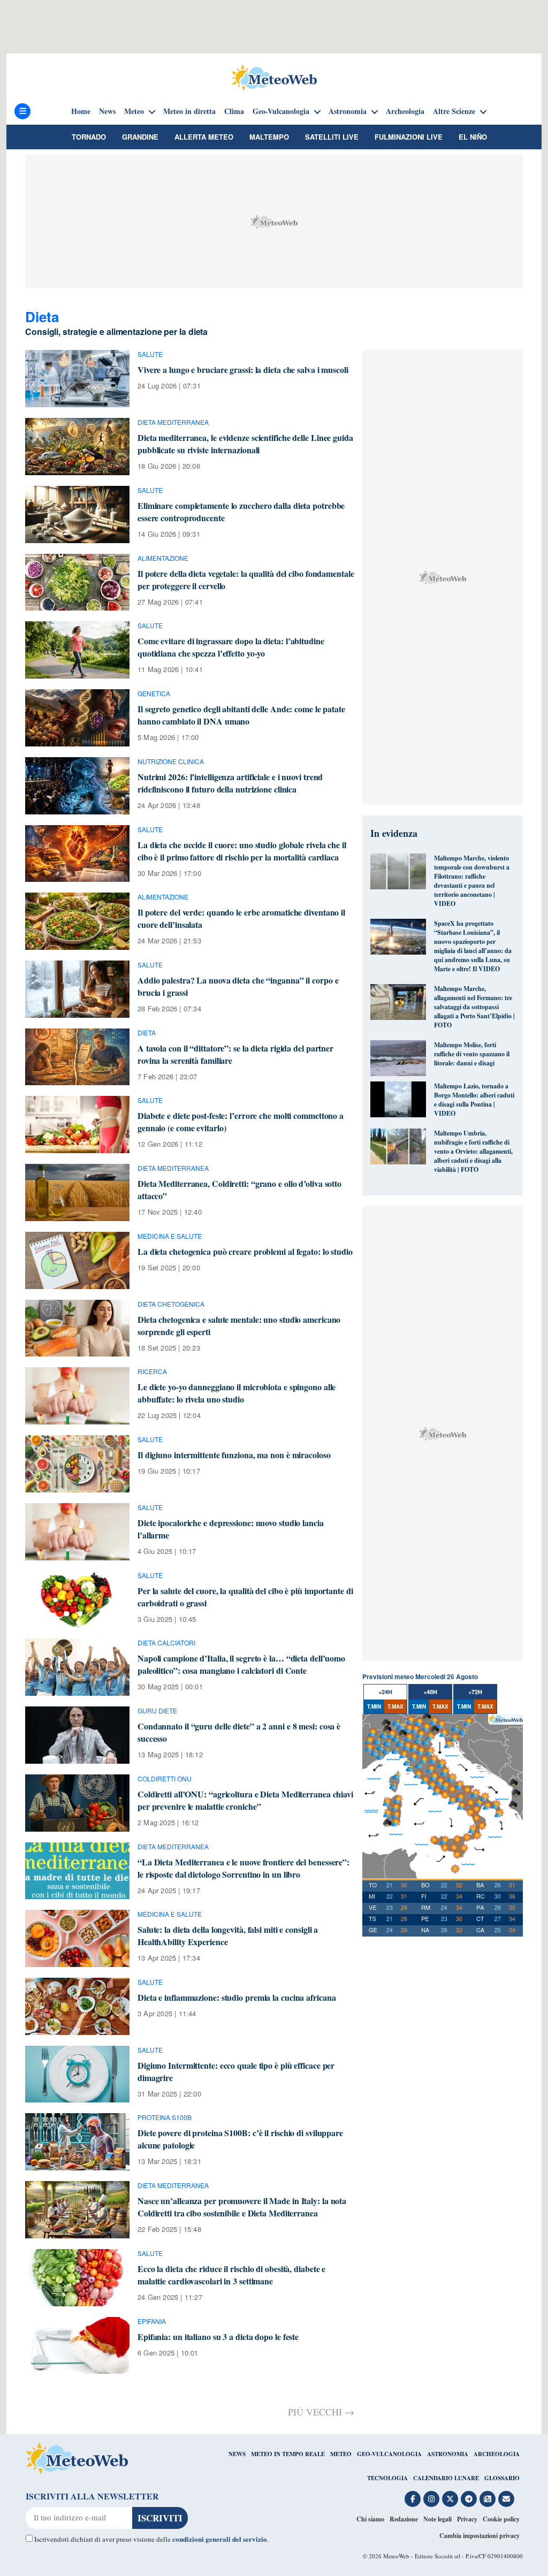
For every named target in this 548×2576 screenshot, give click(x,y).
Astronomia (348, 111)
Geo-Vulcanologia (281, 111)
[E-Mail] (506, 2499)
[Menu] (22, 111)
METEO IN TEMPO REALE (288, 2454)
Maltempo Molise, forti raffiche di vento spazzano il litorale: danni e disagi (472, 1054)
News (107, 111)
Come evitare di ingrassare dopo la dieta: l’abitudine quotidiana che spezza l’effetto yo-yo (231, 647)
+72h (475, 1692)
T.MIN (374, 1706)
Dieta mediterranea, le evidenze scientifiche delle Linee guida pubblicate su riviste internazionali (245, 444)
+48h (430, 1692)
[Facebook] (413, 2499)
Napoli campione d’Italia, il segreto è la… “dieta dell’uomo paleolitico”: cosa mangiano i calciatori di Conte (241, 1664)
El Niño (473, 137)
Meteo (134, 111)
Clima (234, 111)
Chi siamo (370, 2519)
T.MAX (395, 1706)
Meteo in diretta (189, 111)
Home (81, 111)
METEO (341, 2454)
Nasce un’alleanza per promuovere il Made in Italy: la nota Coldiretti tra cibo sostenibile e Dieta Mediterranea (242, 2207)
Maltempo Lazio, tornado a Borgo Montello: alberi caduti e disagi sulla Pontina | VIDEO (474, 1100)
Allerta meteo (204, 137)
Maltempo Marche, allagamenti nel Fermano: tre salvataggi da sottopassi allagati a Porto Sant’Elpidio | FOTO (474, 1007)
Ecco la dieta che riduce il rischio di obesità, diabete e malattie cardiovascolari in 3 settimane (231, 2275)
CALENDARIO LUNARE (446, 2478)
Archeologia (405, 111)
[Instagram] (431, 2499)
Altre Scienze (454, 111)
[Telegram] (469, 2499)
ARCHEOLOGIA (497, 2454)
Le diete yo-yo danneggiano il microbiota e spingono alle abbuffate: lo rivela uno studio (237, 1393)
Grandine (140, 137)
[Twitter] (450, 2499)
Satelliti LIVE (332, 137)
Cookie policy (501, 2519)
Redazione (404, 2519)
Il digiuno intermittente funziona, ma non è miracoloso (234, 1455)
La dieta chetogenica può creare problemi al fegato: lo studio (245, 1251)
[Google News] (488, 2499)
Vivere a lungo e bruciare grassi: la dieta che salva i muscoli (243, 369)
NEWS (237, 2454)
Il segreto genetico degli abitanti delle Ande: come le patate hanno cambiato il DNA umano (241, 715)
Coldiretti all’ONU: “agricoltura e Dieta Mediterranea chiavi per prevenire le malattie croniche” (245, 1800)
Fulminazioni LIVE (409, 137)
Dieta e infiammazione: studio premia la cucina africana (237, 1997)
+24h (385, 1692)
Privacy (467, 2519)
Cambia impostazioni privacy (479, 2536)
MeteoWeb (396, 2556)
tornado (89, 137)
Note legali (437, 2519)
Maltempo (269, 137)
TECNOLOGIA (387, 2478)
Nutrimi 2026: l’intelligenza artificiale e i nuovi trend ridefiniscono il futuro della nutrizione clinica (230, 783)
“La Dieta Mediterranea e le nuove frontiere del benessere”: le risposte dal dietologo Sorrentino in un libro (243, 1868)
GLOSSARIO (502, 2478)
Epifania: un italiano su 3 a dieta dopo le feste (218, 2337)
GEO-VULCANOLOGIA (389, 2454)
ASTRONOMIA (448, 2454)
